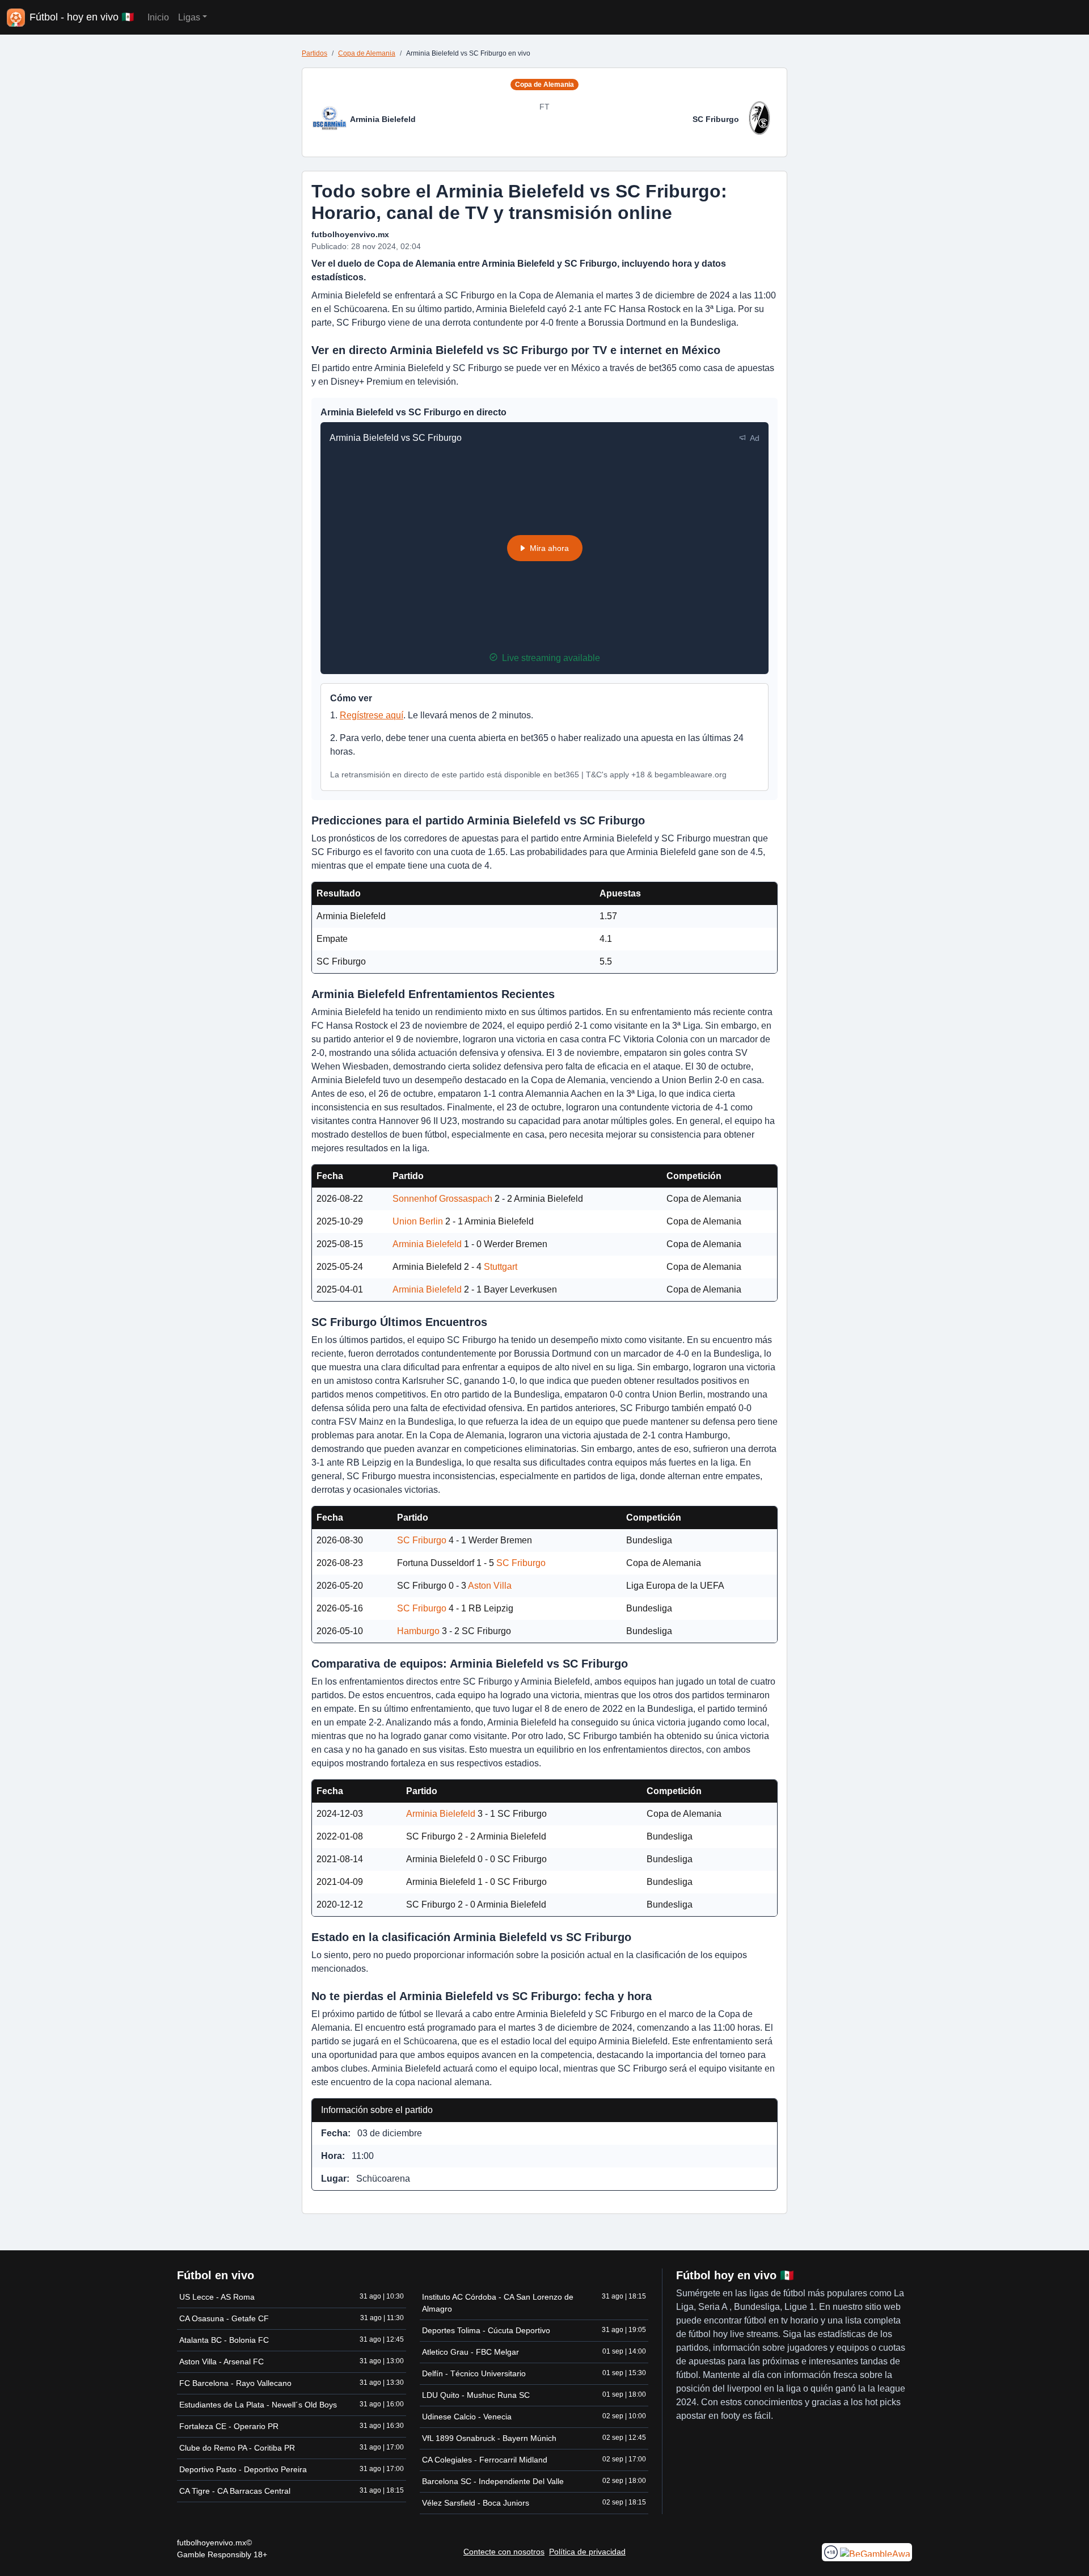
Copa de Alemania (367, 53)
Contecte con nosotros (504, 2552)
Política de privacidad (587, 2552)
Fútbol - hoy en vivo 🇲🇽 (82, 17)
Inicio (158, 17)
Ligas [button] (189, 17)
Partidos (315, 53)
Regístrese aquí (372, 715)
